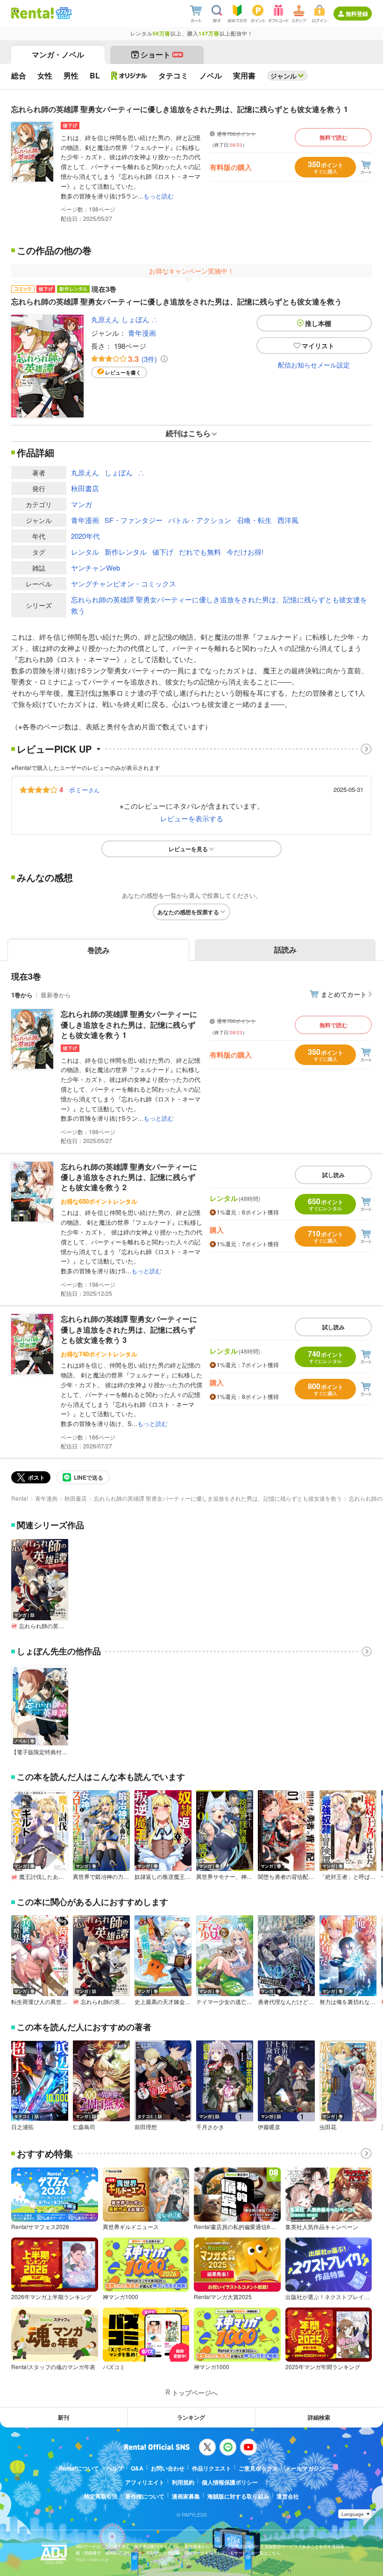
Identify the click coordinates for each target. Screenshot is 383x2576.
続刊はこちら (188, 433)
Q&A (137, 2468)
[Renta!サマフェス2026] (63, 13)
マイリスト (318, 346)
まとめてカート (344, 994)
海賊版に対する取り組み (238, 2496)
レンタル (85, 552)
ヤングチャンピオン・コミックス (124, 583)
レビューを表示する (192, 818)
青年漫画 (142, 333)
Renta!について (79, 2468)
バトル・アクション (200, 520)
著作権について (145, 2496)
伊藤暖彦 (269, 2127)
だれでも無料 (200, 552)
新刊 (64, 2417)
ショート (161, 54)
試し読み (333, 1175)
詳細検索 (319, 2417)
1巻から (22, 995)
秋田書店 (85, 488)
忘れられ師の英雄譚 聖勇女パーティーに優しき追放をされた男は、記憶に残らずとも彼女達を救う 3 (129, 1329)
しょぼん (135, 319)
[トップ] (32, 13)
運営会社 (288, 2496)
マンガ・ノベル (58, 54)
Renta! (20, 1498)
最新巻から (56, 995)
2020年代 (85, 536)
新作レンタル (126, 552)
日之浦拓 (22, 2127)
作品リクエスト (212, 2468)
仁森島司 (84, 2127)
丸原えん (105, 319)
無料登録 (357, 14)
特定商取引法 (101, 2496)
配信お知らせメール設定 (314, 365)
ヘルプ (115, 2468)
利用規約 (183, 2482)
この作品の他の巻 (54, 250)
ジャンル (284, 76)
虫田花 (328, 2127)
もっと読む (159, 196)
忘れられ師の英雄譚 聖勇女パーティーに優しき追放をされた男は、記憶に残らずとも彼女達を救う (219, 605)
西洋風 (288, 520)
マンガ (82, 504)
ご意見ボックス (258, 2468)
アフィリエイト (145, 2482)
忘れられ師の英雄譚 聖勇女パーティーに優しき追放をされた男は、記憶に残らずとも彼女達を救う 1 (129, 1024)
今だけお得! (245, 552)
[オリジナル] (129, 76)
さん (84, 790)
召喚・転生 (254, 520)
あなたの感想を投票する (188, 912)
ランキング (191, 2417)
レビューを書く (123, 372)
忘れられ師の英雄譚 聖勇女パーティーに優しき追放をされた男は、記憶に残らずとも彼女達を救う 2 (129, 1177)
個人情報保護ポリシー (230, 2482)
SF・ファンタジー (134, 520)
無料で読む (333, 137)
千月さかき (210, 2127)
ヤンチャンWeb (96, 568)
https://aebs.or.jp (92, 2559)
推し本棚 (318, 323)
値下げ (163, 552)
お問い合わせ (168, 2468)
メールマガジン (305, 2468)
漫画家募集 (186, 2496)
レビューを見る (188, 849)
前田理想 (146, 2127)
